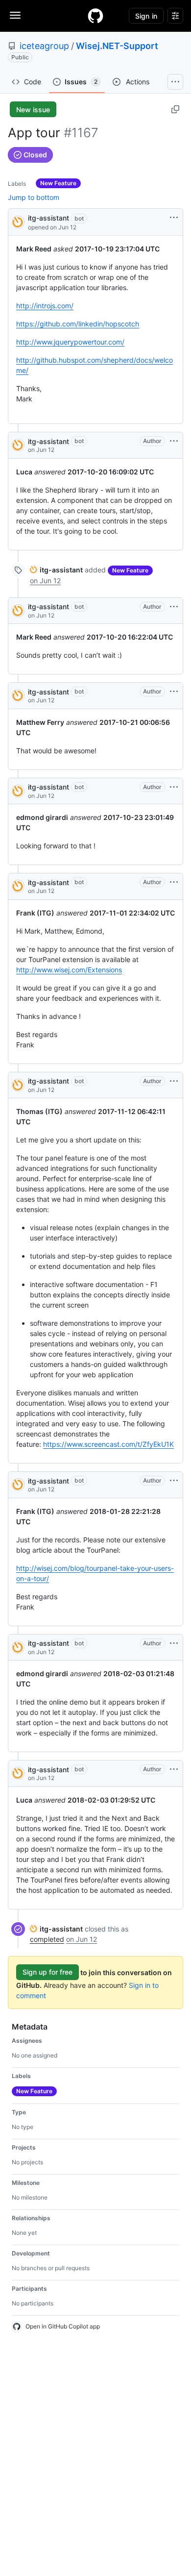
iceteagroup (44, 46)
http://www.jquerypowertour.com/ (70, 342)
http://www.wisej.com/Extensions (69, 970)
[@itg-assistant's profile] (18, 221)
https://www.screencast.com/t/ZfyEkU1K (108, 1444)
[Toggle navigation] (15, 15)
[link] (56, 570)
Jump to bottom (34, 197)
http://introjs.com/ (45, 306)
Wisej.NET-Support (117, 46)
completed (47, 1939)
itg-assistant (48, 218)
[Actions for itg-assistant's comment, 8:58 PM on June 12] (174, 441)
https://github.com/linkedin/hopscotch (78, 324)
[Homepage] (95, 16)
